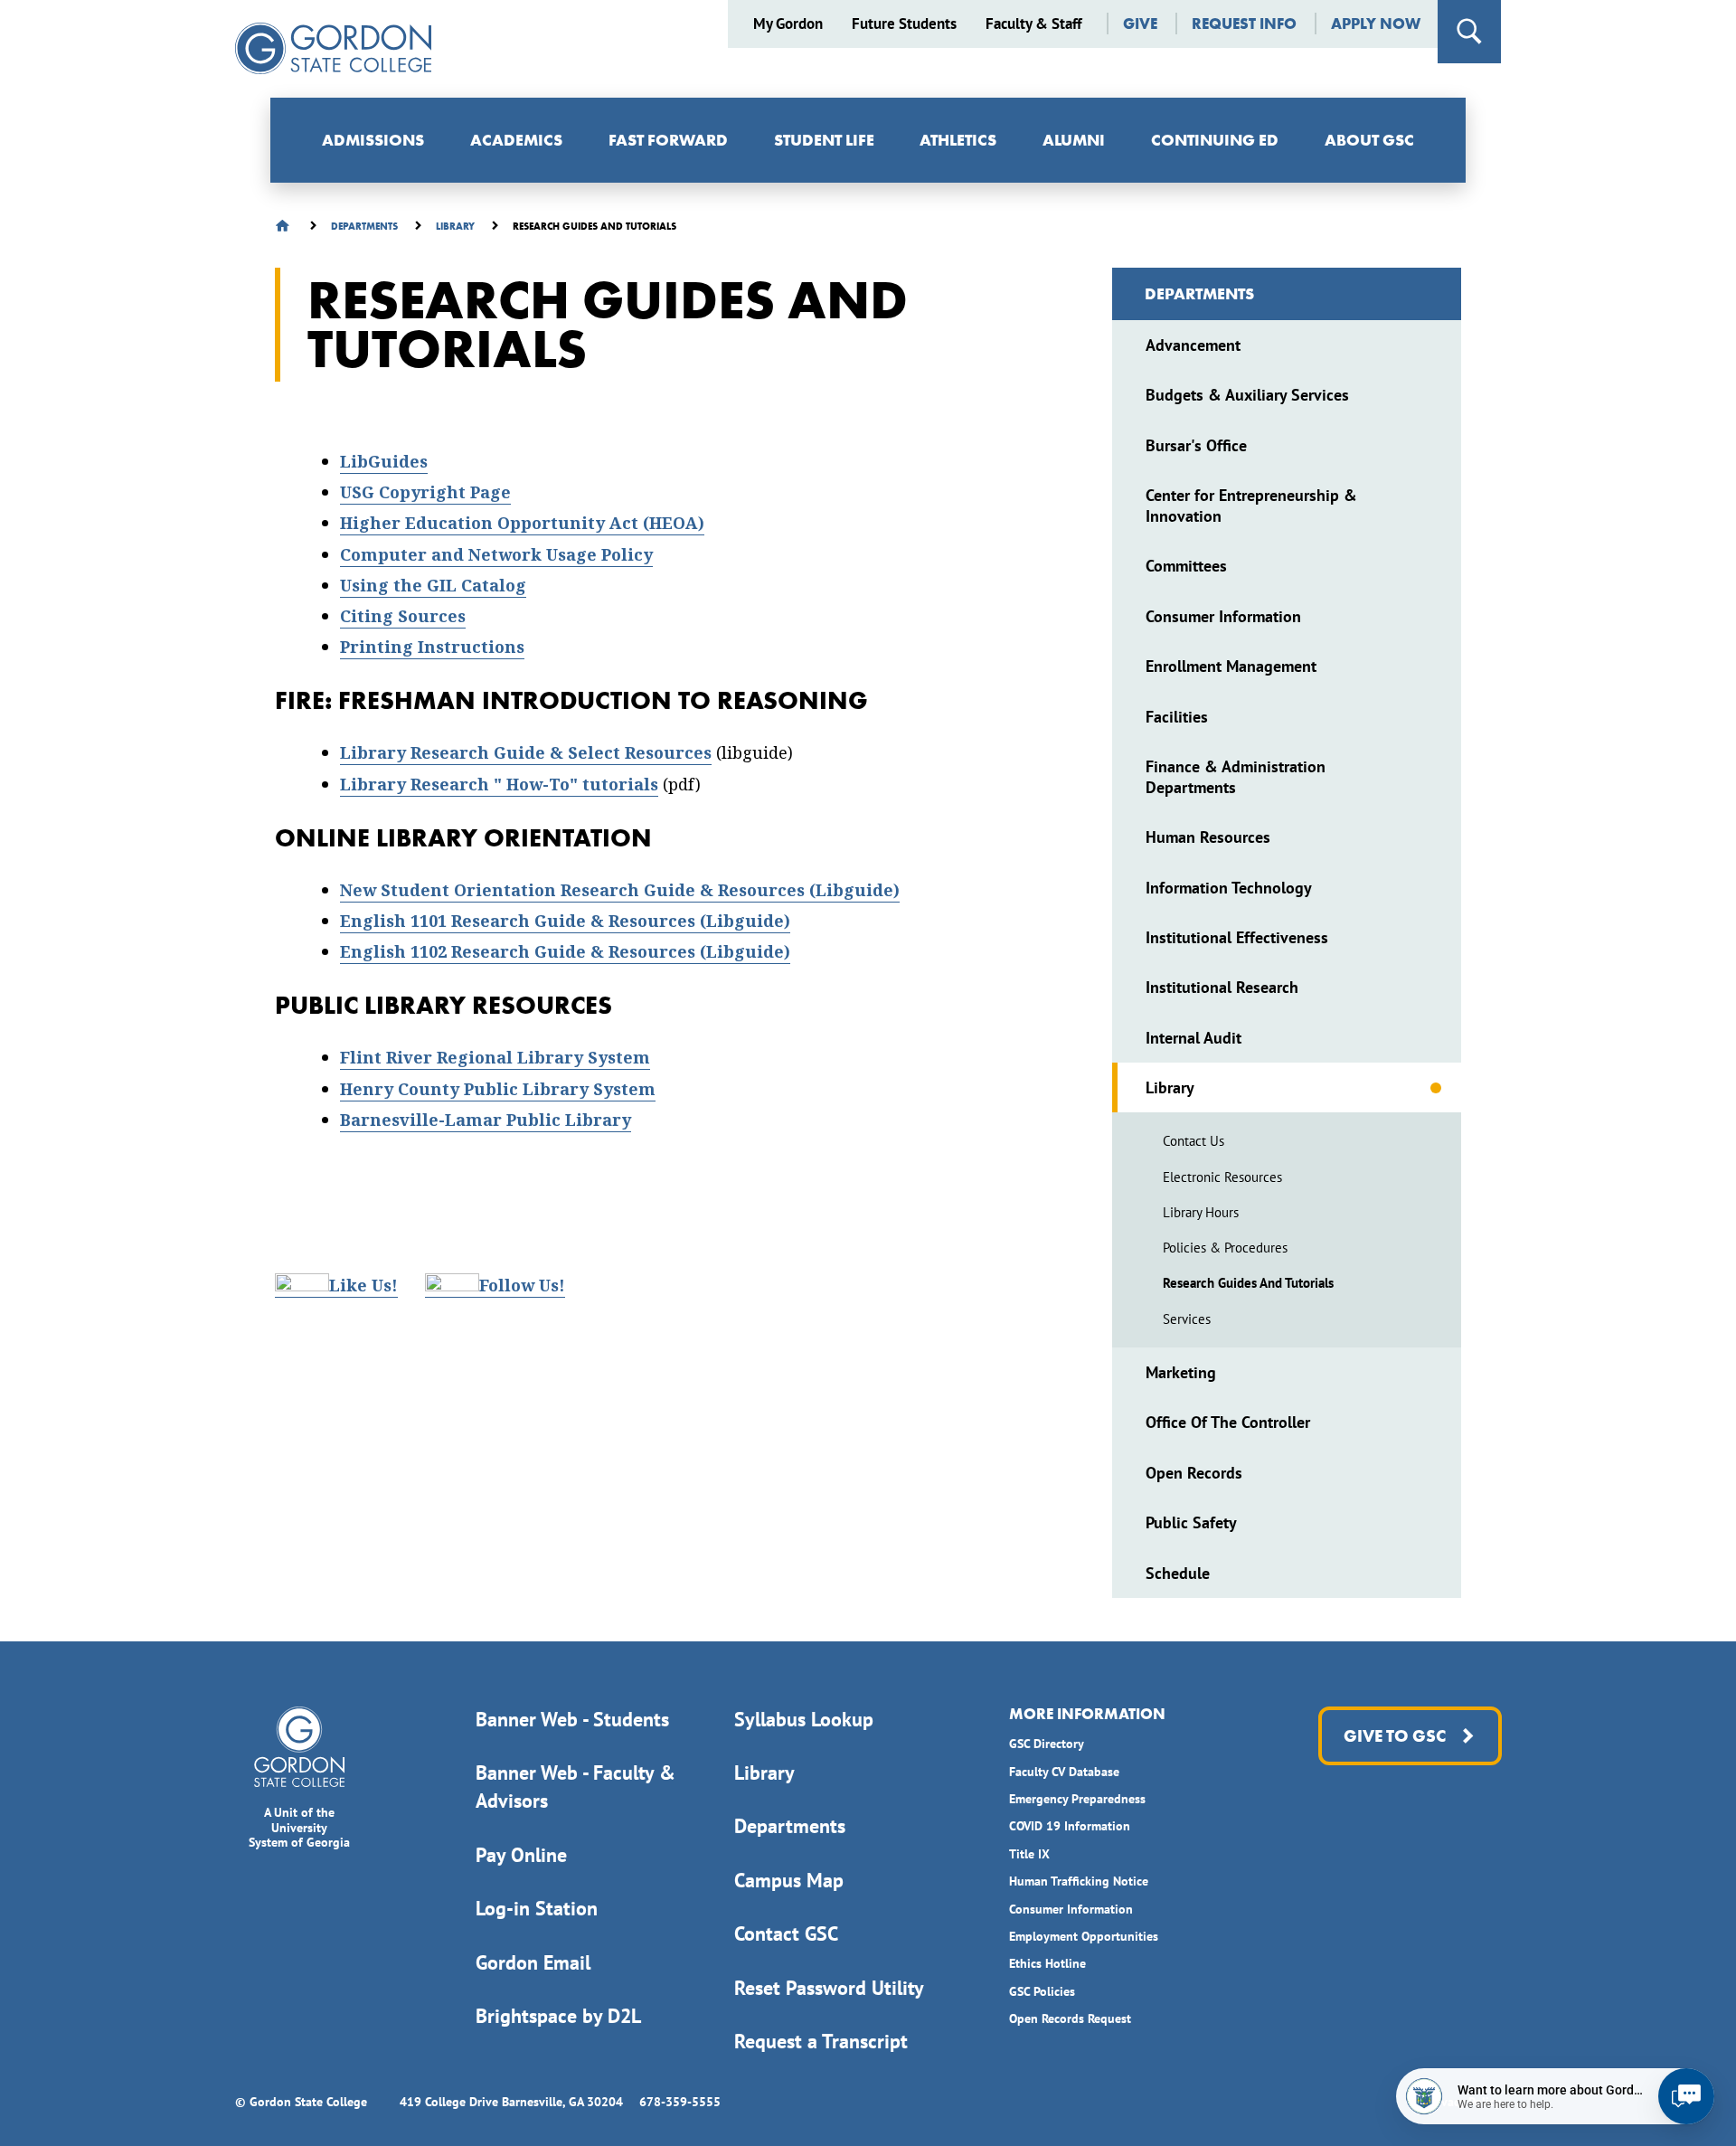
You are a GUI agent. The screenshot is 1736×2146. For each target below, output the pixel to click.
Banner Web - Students (572, 1719)
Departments (1199, 293)
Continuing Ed (1215, 140)
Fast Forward (668, 140)
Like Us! (363, 1286)
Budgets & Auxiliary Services (1247, 395)
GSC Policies (1042, 1991)
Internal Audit (1193, 1038)
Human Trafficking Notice (1079, 1881)
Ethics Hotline (1047, 1963)
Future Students (904, 24)
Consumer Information (1223, 616)
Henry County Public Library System (498, 1089)
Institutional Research (1222, 987)
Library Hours (1201, 1212)
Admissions (373, 140)
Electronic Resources (1222, 1177)
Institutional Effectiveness (1237, 937)
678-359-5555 (680, 2102)
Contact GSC (786, 1933)
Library (1170, 1087)
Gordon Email (533, 1962)
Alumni (1074, 140)
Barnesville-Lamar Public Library (486, 1120)
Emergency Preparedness (1077, 1799)
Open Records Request (1070, 2018)
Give (1140, 24)
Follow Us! (522, 1286)
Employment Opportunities (1084, 1936)
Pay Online (521, 1855)
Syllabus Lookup (804, 1719)
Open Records (1194, 1473)
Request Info (1244, 24)
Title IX (1029, 1854)
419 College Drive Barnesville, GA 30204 (511, 2102)
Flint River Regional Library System (495, 1058)
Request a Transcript (821, 2041)
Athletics (958, 140)
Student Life (824, 140)
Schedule (1178, 1573)
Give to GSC (1394, 1736)
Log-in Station (537, 1908)
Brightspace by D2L (558, 2016)
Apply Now (1376, 24)
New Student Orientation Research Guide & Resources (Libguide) (620, 890)
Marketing (1181, 1372)
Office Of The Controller (1228, 1422)
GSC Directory (1047, 1744)
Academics (516, 140)
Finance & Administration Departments (1236, 777)
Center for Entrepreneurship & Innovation (1251, 506)
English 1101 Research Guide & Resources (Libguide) (565, 921)
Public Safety (1191, 1522)
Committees (1186, 566)
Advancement (1193, 345)
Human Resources (1208, 837)
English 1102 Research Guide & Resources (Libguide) (565, 952)
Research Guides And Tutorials (1248, 1283)
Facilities (1177, 717)
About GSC (1369, 140)
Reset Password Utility (829, 1988)
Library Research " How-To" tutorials (499, 785)
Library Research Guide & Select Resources (526, 753)
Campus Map (789, 1880)
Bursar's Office (1196, 445)
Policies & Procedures (1225, 1248)
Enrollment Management (1231, 666)
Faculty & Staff (1033, 24)
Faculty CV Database (1064, 1772)
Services (1187, 1319)
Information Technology (1229, 888)
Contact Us (1193, 1141)
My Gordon (788, 24)
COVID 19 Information (1070, 1826)
